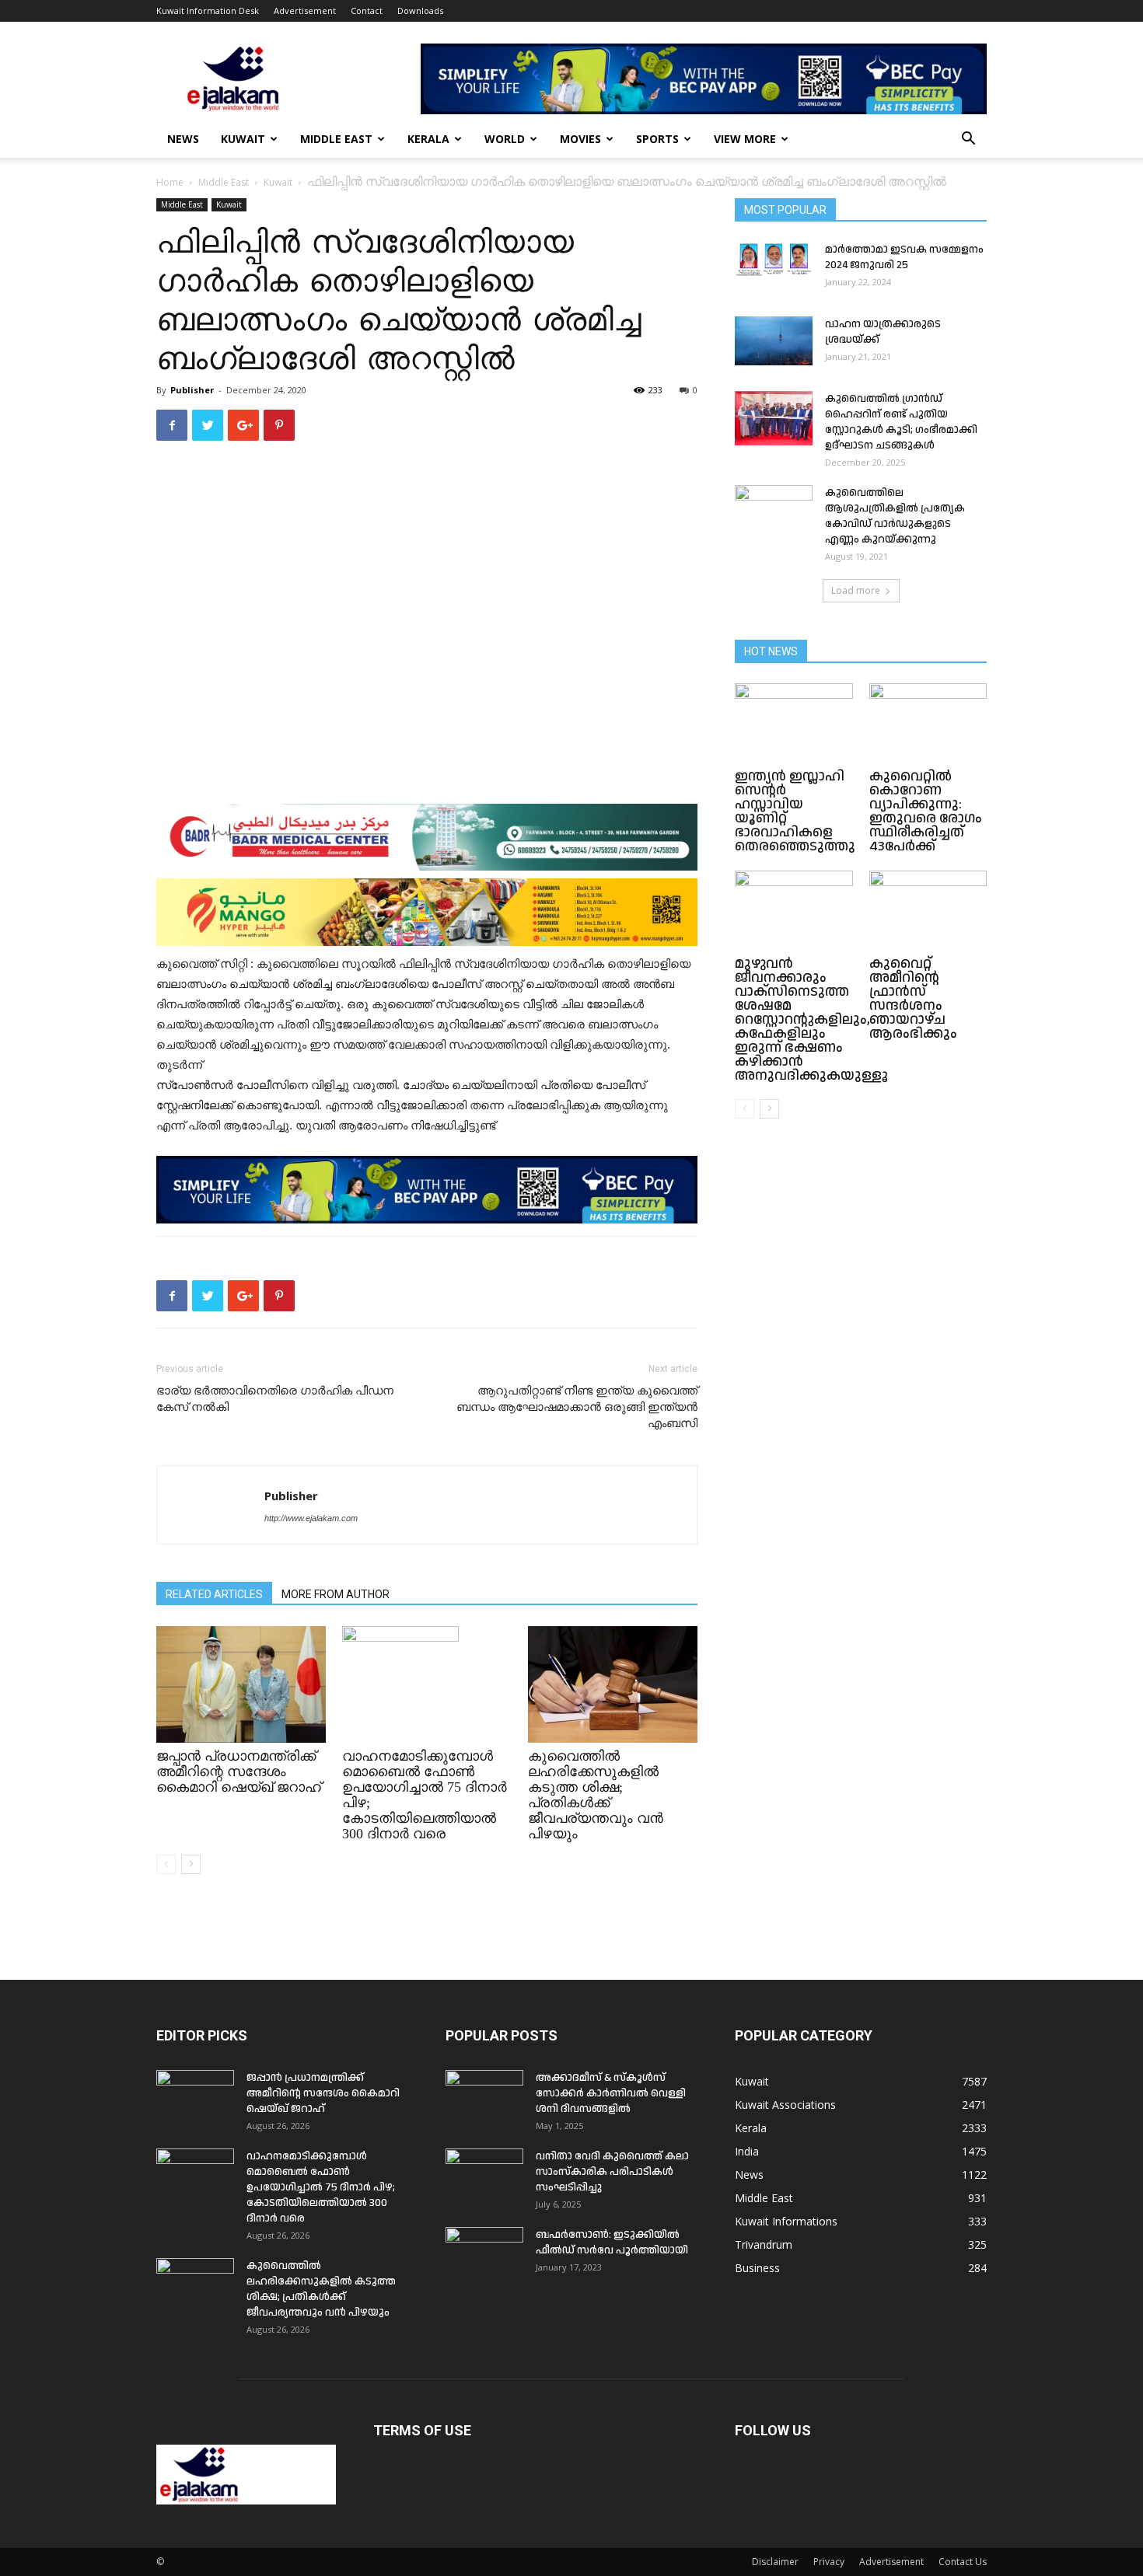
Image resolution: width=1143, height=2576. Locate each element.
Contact (367, 10)
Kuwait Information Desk (208, 10)
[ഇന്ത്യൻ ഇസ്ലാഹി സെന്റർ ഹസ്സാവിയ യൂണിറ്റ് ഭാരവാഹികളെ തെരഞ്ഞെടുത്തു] (794, 724)
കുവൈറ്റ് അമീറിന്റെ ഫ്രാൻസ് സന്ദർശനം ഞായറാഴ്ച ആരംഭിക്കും (913, 998)
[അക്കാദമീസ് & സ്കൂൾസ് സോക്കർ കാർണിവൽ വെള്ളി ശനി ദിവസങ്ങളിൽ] (484, 2097)
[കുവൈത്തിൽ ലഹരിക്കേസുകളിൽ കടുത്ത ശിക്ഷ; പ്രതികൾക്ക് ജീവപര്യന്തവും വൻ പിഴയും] (613, 1684)
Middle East (336, 139)
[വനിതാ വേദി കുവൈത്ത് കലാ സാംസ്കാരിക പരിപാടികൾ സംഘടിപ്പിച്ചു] (484, 2176)
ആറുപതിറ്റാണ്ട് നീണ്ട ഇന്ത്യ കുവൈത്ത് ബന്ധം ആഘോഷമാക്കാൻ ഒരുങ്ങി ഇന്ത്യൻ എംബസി (577, 1407)
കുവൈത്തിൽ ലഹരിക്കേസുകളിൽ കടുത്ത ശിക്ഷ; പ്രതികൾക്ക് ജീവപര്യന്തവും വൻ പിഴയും (596, 1795)
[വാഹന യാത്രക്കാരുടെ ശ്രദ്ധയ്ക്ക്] (774, 341)
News (183, 139)
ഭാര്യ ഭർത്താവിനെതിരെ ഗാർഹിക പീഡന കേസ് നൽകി (275, 1399)
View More (745, 139)
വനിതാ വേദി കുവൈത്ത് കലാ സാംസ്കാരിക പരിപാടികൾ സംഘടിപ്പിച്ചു (612, 2172)
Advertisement (305, 10)
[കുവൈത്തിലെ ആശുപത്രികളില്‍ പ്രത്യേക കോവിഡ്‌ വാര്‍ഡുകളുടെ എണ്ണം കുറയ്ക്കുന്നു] (774, 512)
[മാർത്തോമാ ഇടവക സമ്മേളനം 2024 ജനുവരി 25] (774, 259)
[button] (968, 140)
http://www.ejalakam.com (311, 1518)
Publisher (192, 390)
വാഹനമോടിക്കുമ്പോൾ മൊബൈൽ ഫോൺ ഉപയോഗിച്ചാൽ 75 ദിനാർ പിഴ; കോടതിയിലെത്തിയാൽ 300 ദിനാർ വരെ (321, 2187)
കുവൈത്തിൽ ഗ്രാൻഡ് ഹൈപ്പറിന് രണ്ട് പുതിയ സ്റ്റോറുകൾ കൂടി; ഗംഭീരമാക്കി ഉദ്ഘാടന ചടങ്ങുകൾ (901, 422)
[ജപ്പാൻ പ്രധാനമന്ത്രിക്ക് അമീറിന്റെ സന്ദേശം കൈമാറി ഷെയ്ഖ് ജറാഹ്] (241, 1684)
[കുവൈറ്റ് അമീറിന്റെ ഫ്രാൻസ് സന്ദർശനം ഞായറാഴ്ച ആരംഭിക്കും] (928, 911)
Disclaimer (775, 2562)
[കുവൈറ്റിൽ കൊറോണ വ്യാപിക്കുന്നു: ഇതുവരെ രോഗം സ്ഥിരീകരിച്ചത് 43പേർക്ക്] (928, 724)
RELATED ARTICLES (214, 1594)
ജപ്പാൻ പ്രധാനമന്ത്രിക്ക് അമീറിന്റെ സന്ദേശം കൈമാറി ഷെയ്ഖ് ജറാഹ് (239, 1771)
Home (170, 182)
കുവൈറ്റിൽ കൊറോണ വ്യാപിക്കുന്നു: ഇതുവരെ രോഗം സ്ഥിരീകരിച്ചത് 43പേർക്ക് (926, 811)
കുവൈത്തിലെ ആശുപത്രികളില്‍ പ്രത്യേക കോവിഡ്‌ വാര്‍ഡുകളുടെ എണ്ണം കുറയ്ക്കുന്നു (895, 516)
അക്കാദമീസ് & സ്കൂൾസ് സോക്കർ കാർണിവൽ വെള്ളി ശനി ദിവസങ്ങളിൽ (611, 2093)
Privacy (829, 2562)
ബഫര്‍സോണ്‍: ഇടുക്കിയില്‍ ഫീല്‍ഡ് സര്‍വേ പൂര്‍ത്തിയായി (612, 2243)
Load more (856, 590)
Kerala (428, 139)
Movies (580, 139)
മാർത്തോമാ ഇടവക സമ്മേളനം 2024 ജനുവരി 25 (904, 257)
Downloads (420, 10)
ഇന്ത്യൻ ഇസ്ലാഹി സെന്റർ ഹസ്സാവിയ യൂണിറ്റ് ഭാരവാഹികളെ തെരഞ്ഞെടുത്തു (795, 811)
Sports (657, 139)
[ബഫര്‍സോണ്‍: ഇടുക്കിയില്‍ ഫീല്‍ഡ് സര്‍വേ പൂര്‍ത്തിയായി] (484, 2254)
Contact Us (963, 2562)
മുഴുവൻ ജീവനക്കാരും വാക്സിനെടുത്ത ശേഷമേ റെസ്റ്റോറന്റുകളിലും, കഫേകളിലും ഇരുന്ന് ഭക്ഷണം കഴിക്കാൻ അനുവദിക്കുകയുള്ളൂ (811, 1019)
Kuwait (243, 139)
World (505, 139)
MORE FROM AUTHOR (336, 1594)
